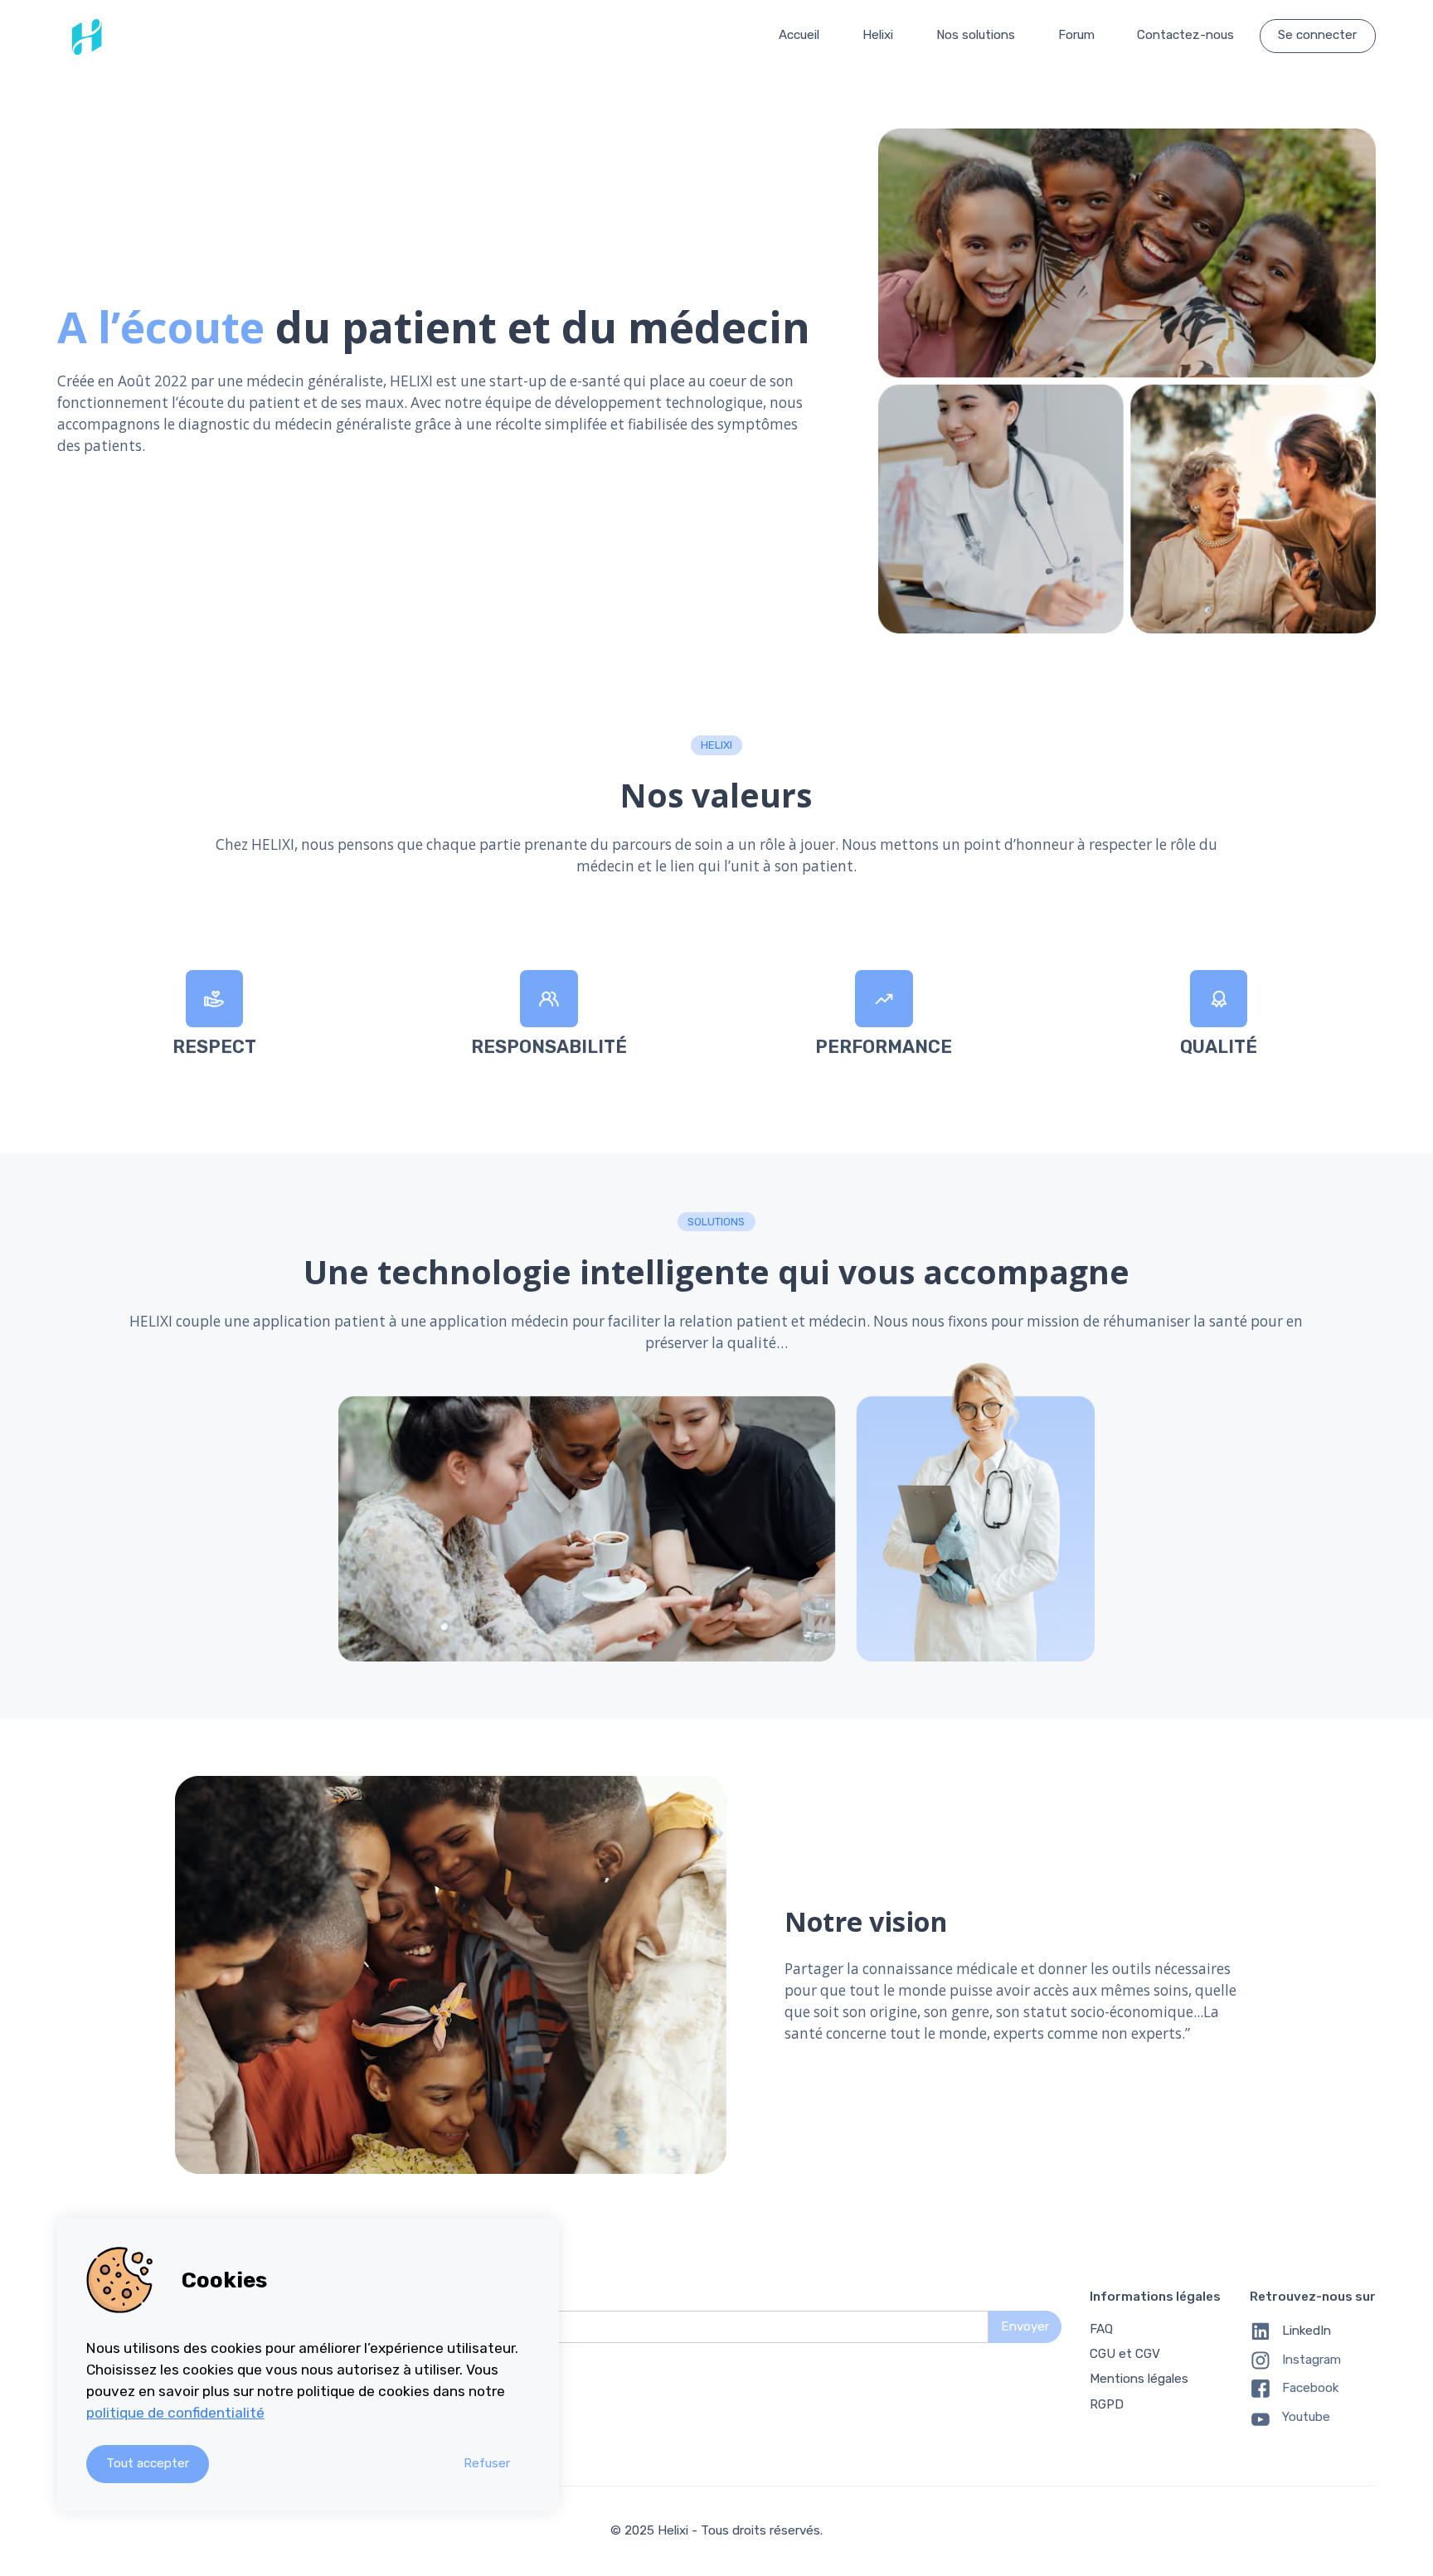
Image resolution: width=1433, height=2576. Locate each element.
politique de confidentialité (175, 2413)
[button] (877, 36)
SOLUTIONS (716, 1222)
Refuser (487, 2463)
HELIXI (716, 745)
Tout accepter (148, 2463)
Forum (1076, 35)
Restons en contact (407, 2297)
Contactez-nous (1185, 35)
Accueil (799, 35)
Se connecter (1317, 35)
